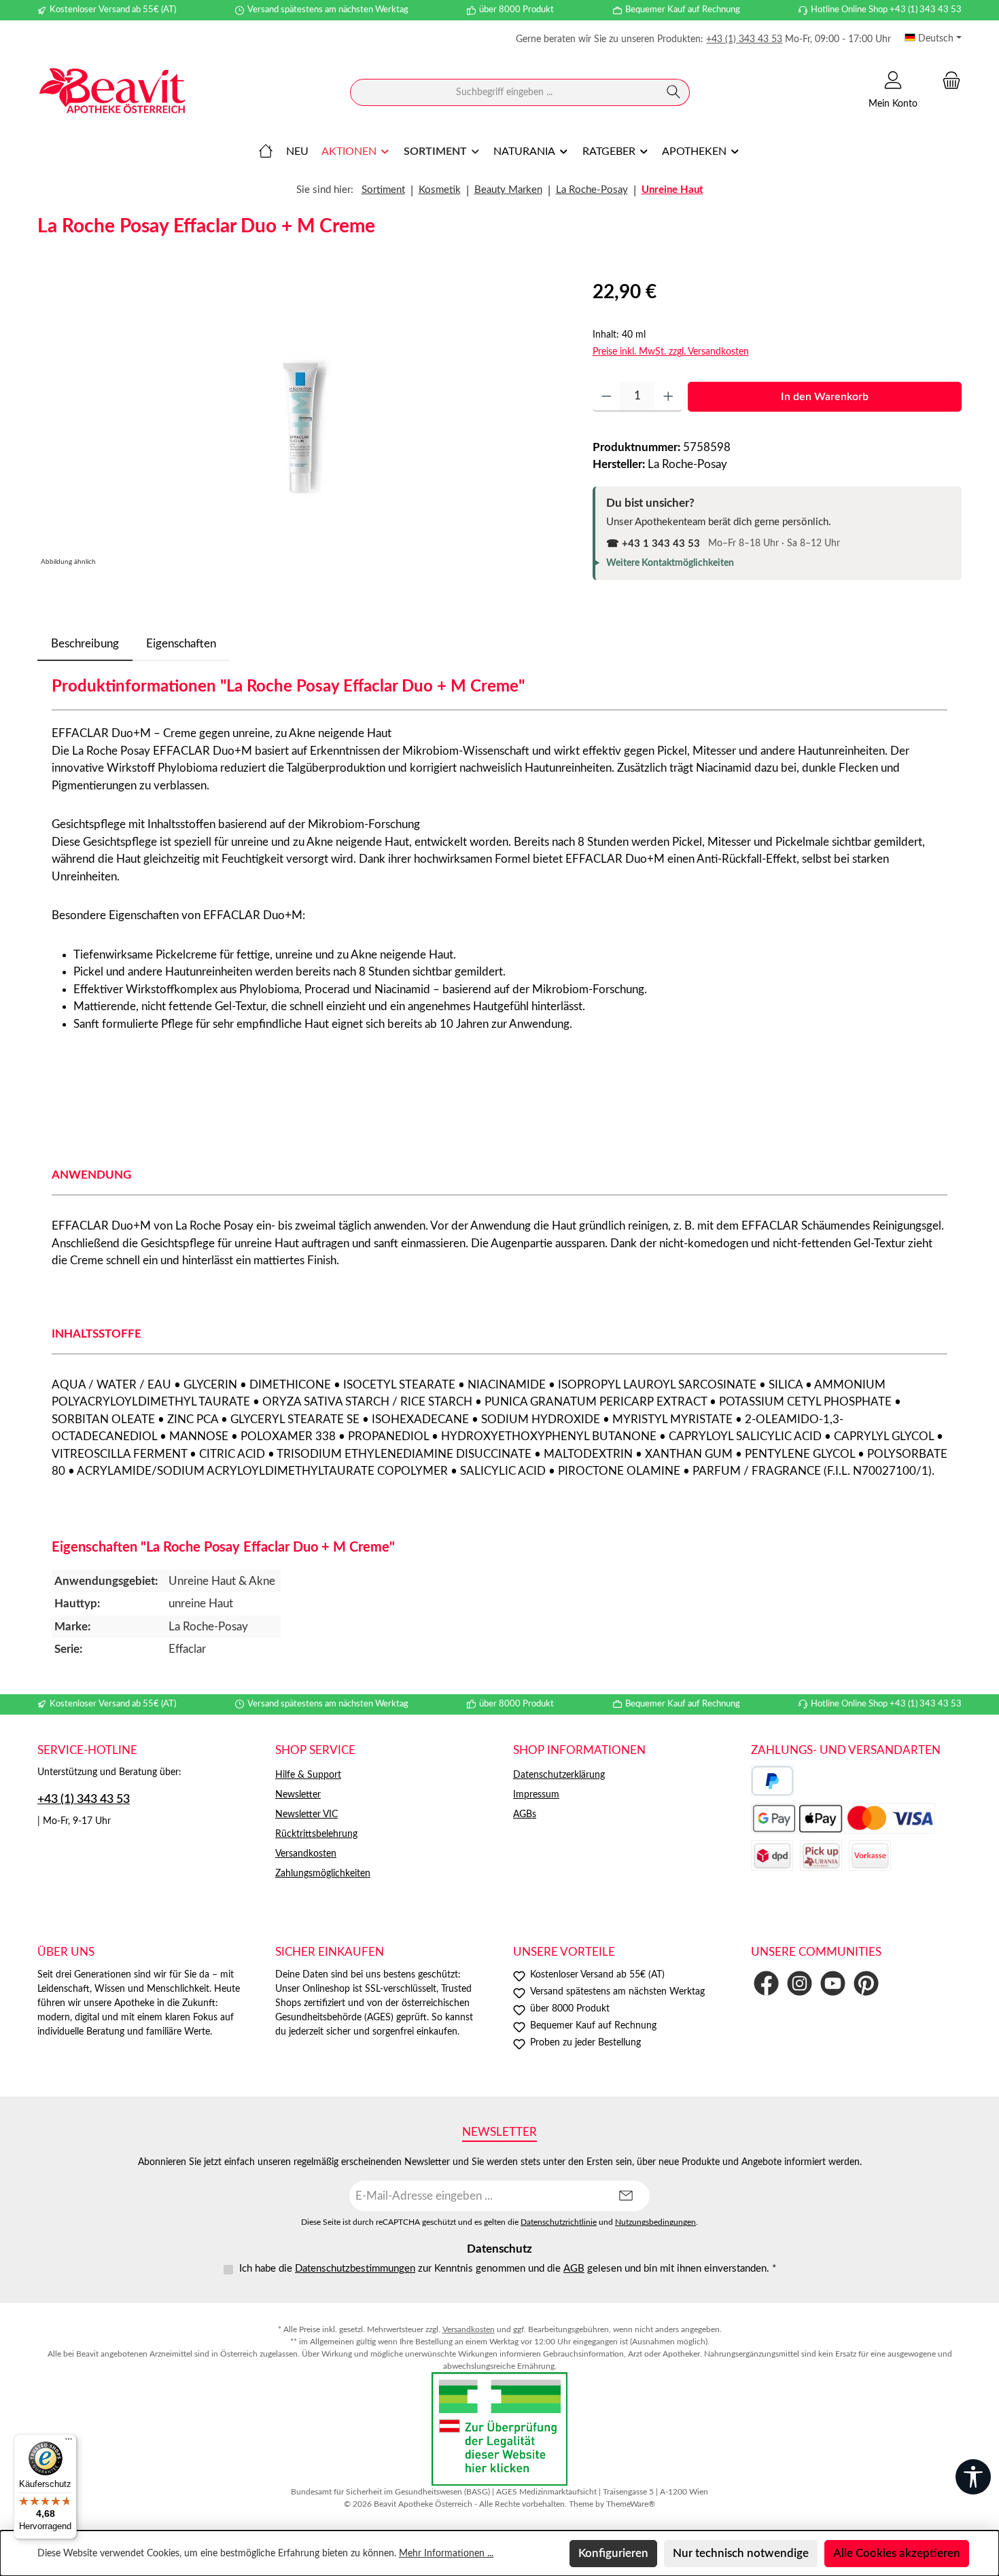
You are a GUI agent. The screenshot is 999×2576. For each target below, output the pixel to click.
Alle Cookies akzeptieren (897, 2553)
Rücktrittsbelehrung (316, 1834)
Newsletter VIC (306, 1814)
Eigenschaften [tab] (181, 644)
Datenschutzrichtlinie (559, 2222)
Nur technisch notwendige (741, 2553)
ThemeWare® (631, 2504)
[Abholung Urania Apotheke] (821, 1856)
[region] (301, 424)
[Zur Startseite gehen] (112, 93)
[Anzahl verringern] (607, 397)
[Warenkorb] (947, 80)
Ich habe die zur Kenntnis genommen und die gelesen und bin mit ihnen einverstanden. (508, 2269)
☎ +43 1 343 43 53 (653, 544)
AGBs (525, 1814)
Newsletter (298, 1795)
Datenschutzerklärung (559, 1775)
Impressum (536, 1795)
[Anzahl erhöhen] (668, 397)
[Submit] (626, 2196)
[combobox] (504, 92)
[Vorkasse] (870, 1856)
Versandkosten (306, 1854)
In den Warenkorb (825, 397)
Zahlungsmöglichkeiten (323, 1874)
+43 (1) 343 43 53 (744, 39)
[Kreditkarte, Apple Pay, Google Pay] (843, 1818)
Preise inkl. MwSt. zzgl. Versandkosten (671, 352)
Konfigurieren (613, 2553)
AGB (574, 2269)
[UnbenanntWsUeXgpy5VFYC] (301, 424)
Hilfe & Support (308, 1775)
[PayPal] (772, 1781)
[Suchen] (674, 92)
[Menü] (69, 2442)
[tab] (85, 644)
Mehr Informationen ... (446, 2554)
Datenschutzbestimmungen (355, 2269)
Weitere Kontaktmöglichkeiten (670, 563)
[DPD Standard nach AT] (772, 1856)
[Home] (266, 151)
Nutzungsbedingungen (655, 2222)
